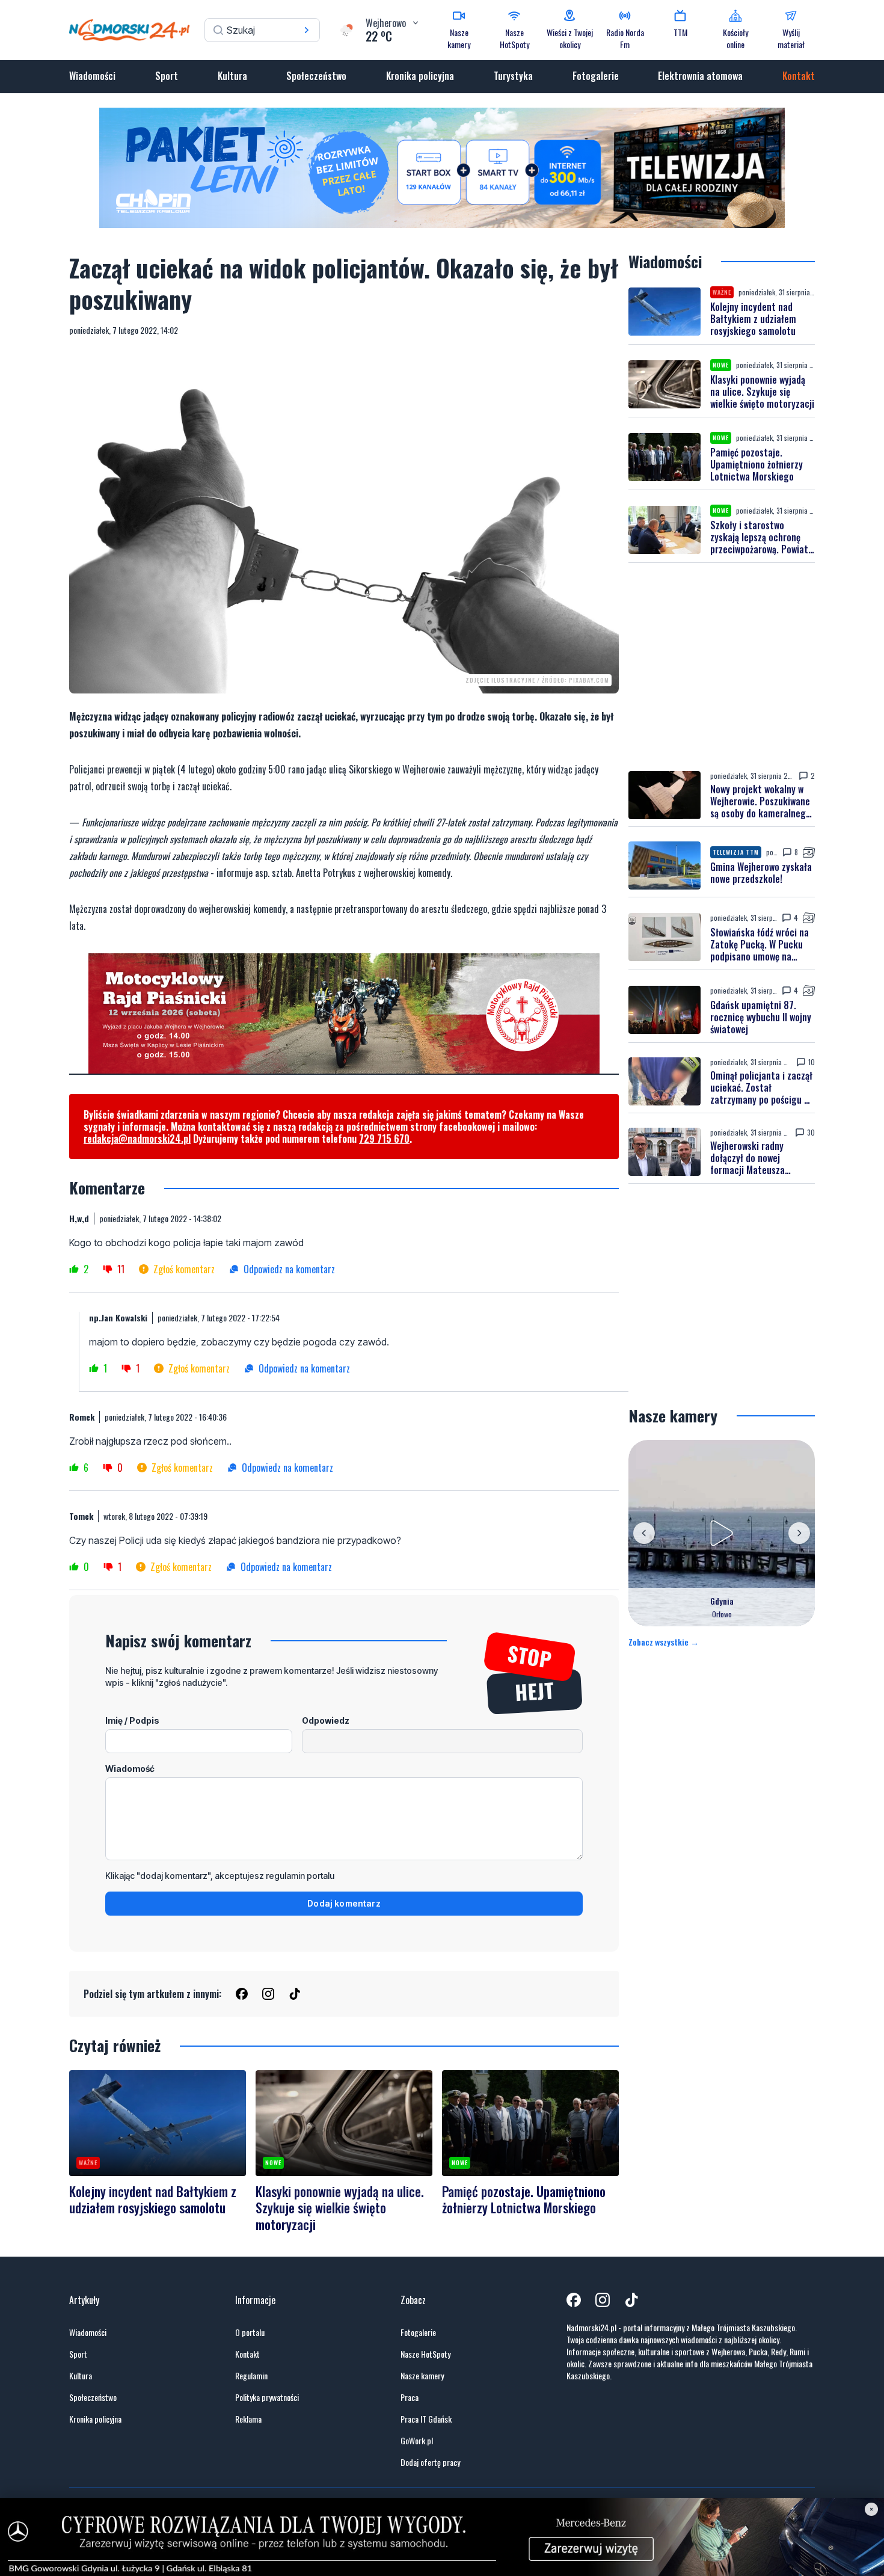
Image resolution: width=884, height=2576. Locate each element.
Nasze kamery (422, 2376)
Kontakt (799, 76)
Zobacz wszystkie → (664, 1642)
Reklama (248, 2419)
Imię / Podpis (132, 1720)
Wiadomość (130, 1769)
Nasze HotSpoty (425, 2354)
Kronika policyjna (420, 76)
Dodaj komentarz (344, 1903)
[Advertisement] (722, 667)
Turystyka (513, 76)
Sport (167, 76)
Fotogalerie (596, 76)
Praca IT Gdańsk (426, 2419)
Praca (410, 2397)
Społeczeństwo (316, 76)
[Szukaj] (307, 30)
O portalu (250, 2332)
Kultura (232, 76)
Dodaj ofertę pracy (430, 2462)
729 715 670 (384, 1139)
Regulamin (251, 2376)
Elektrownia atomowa (700, 76)
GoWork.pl (417, 2441)
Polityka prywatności (267, 2397)
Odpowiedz (326, 1720)
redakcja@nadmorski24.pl (137, 1139)
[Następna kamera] (799, 1533)
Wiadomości (92, 76)
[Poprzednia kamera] (644, 1533)
